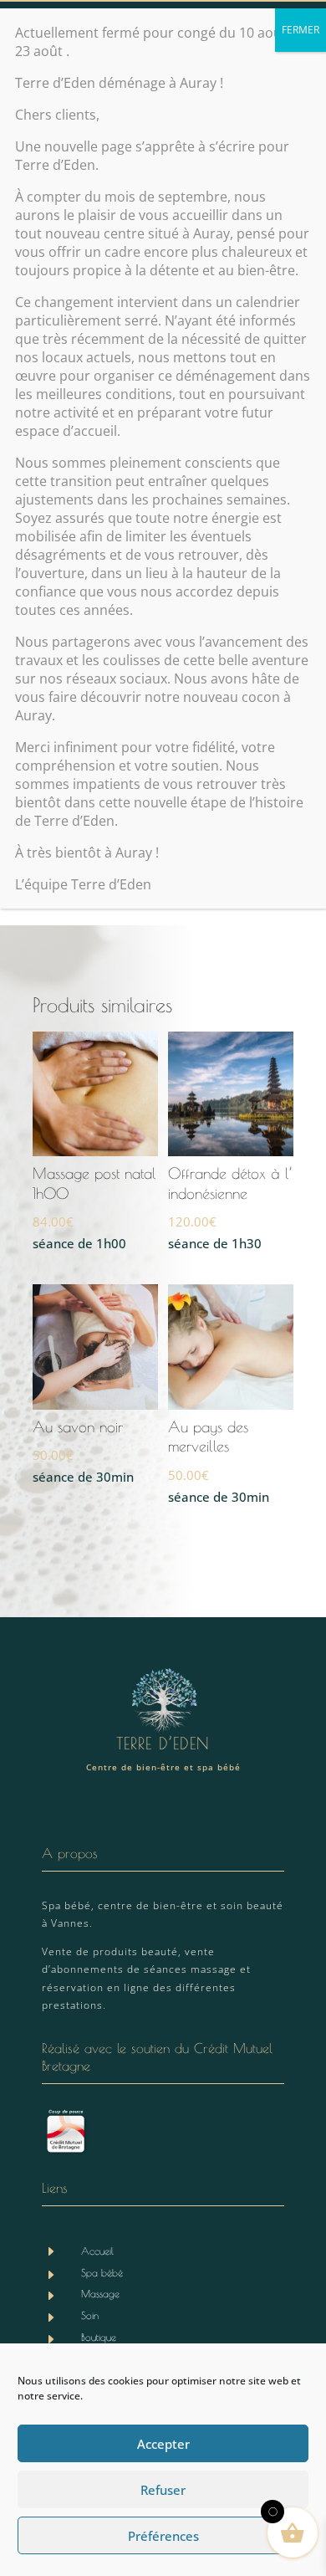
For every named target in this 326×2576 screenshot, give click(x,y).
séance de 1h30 (230, 1208)
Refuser (163, 2490)
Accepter (163, 2444)
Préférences (163, 2536)
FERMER (301, 30)
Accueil (97, 2251)
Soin (90, 2315)
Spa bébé (102, 2272)
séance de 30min (83, 1452)
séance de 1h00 (94, 1208)
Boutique (99, 2337)
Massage (100, 2293)
